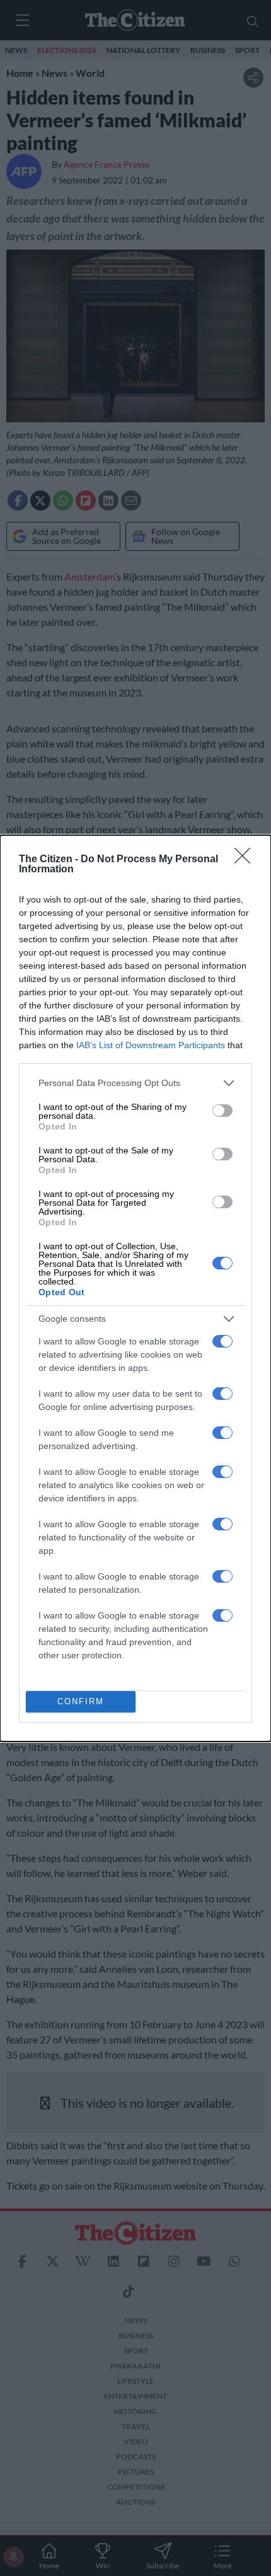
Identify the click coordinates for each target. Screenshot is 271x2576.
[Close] (246, 860)
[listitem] (135, 1083)
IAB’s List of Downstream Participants (151, 1045)
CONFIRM (81, 1701)
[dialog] (135, 1288)
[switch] (222, 1111)
